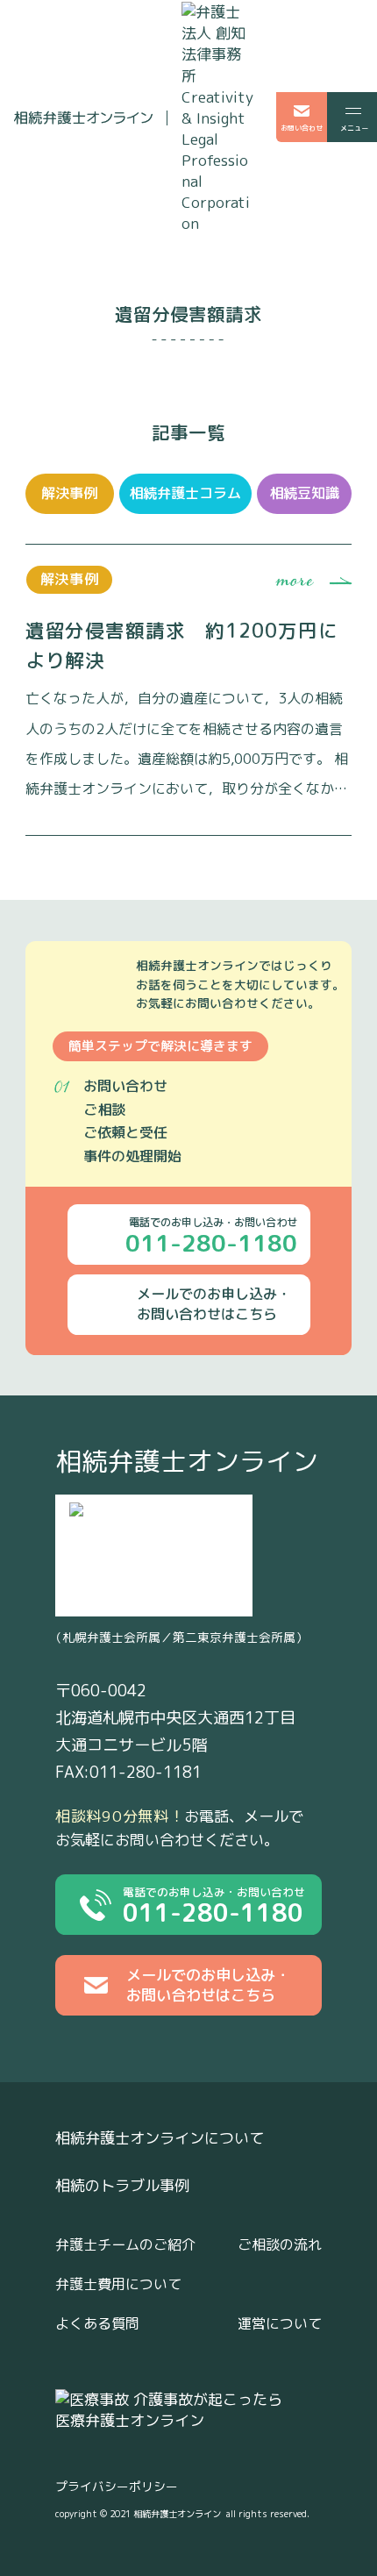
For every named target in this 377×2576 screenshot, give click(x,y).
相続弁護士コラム (185, 493)
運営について (280, 2323)
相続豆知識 (304, 493)
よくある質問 (97, 2323)
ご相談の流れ (280, 2244)
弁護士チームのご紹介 (125, 2244)
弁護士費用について (118, 2284)
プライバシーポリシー (117, 2486)
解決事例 (69, 493)
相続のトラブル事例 (122, 2186)
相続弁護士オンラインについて (160, 2138)
